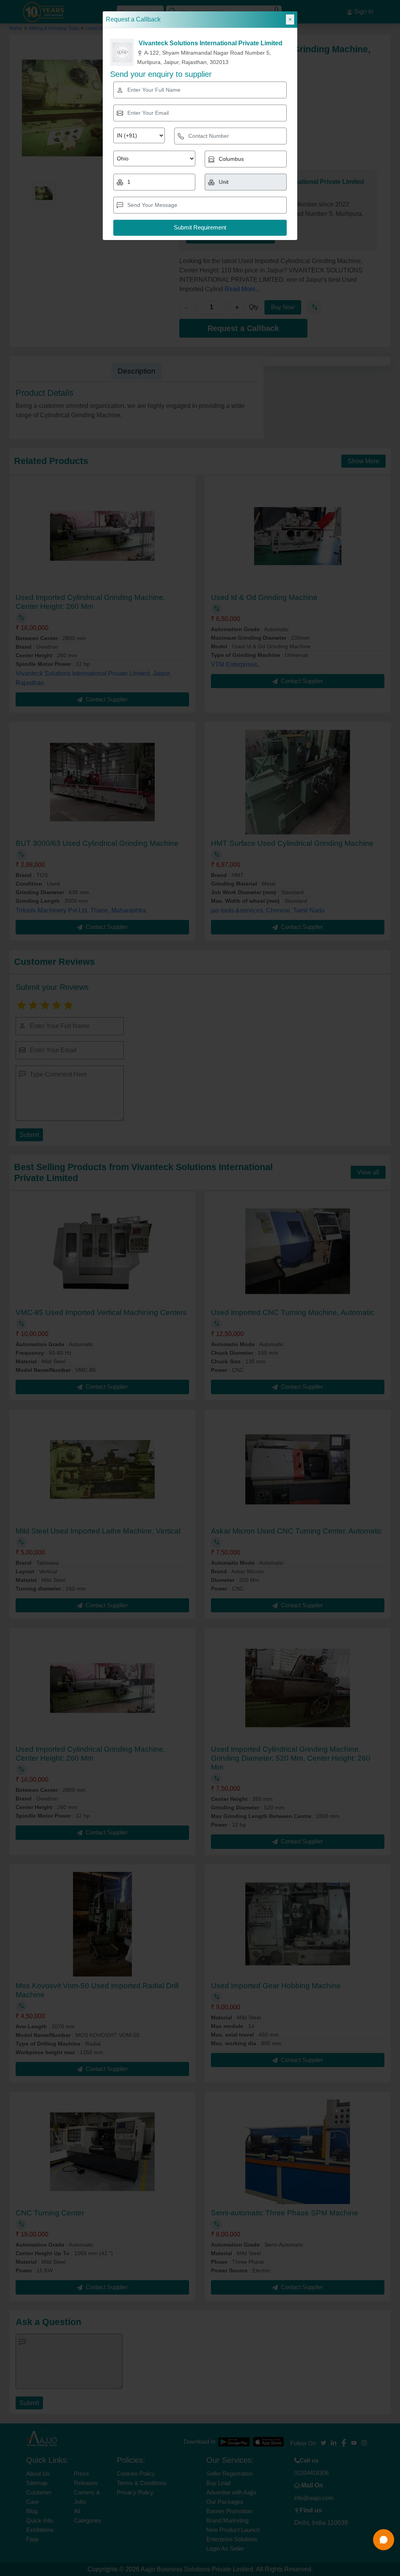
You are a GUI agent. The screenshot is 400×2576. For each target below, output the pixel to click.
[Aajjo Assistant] (384, 2540)
